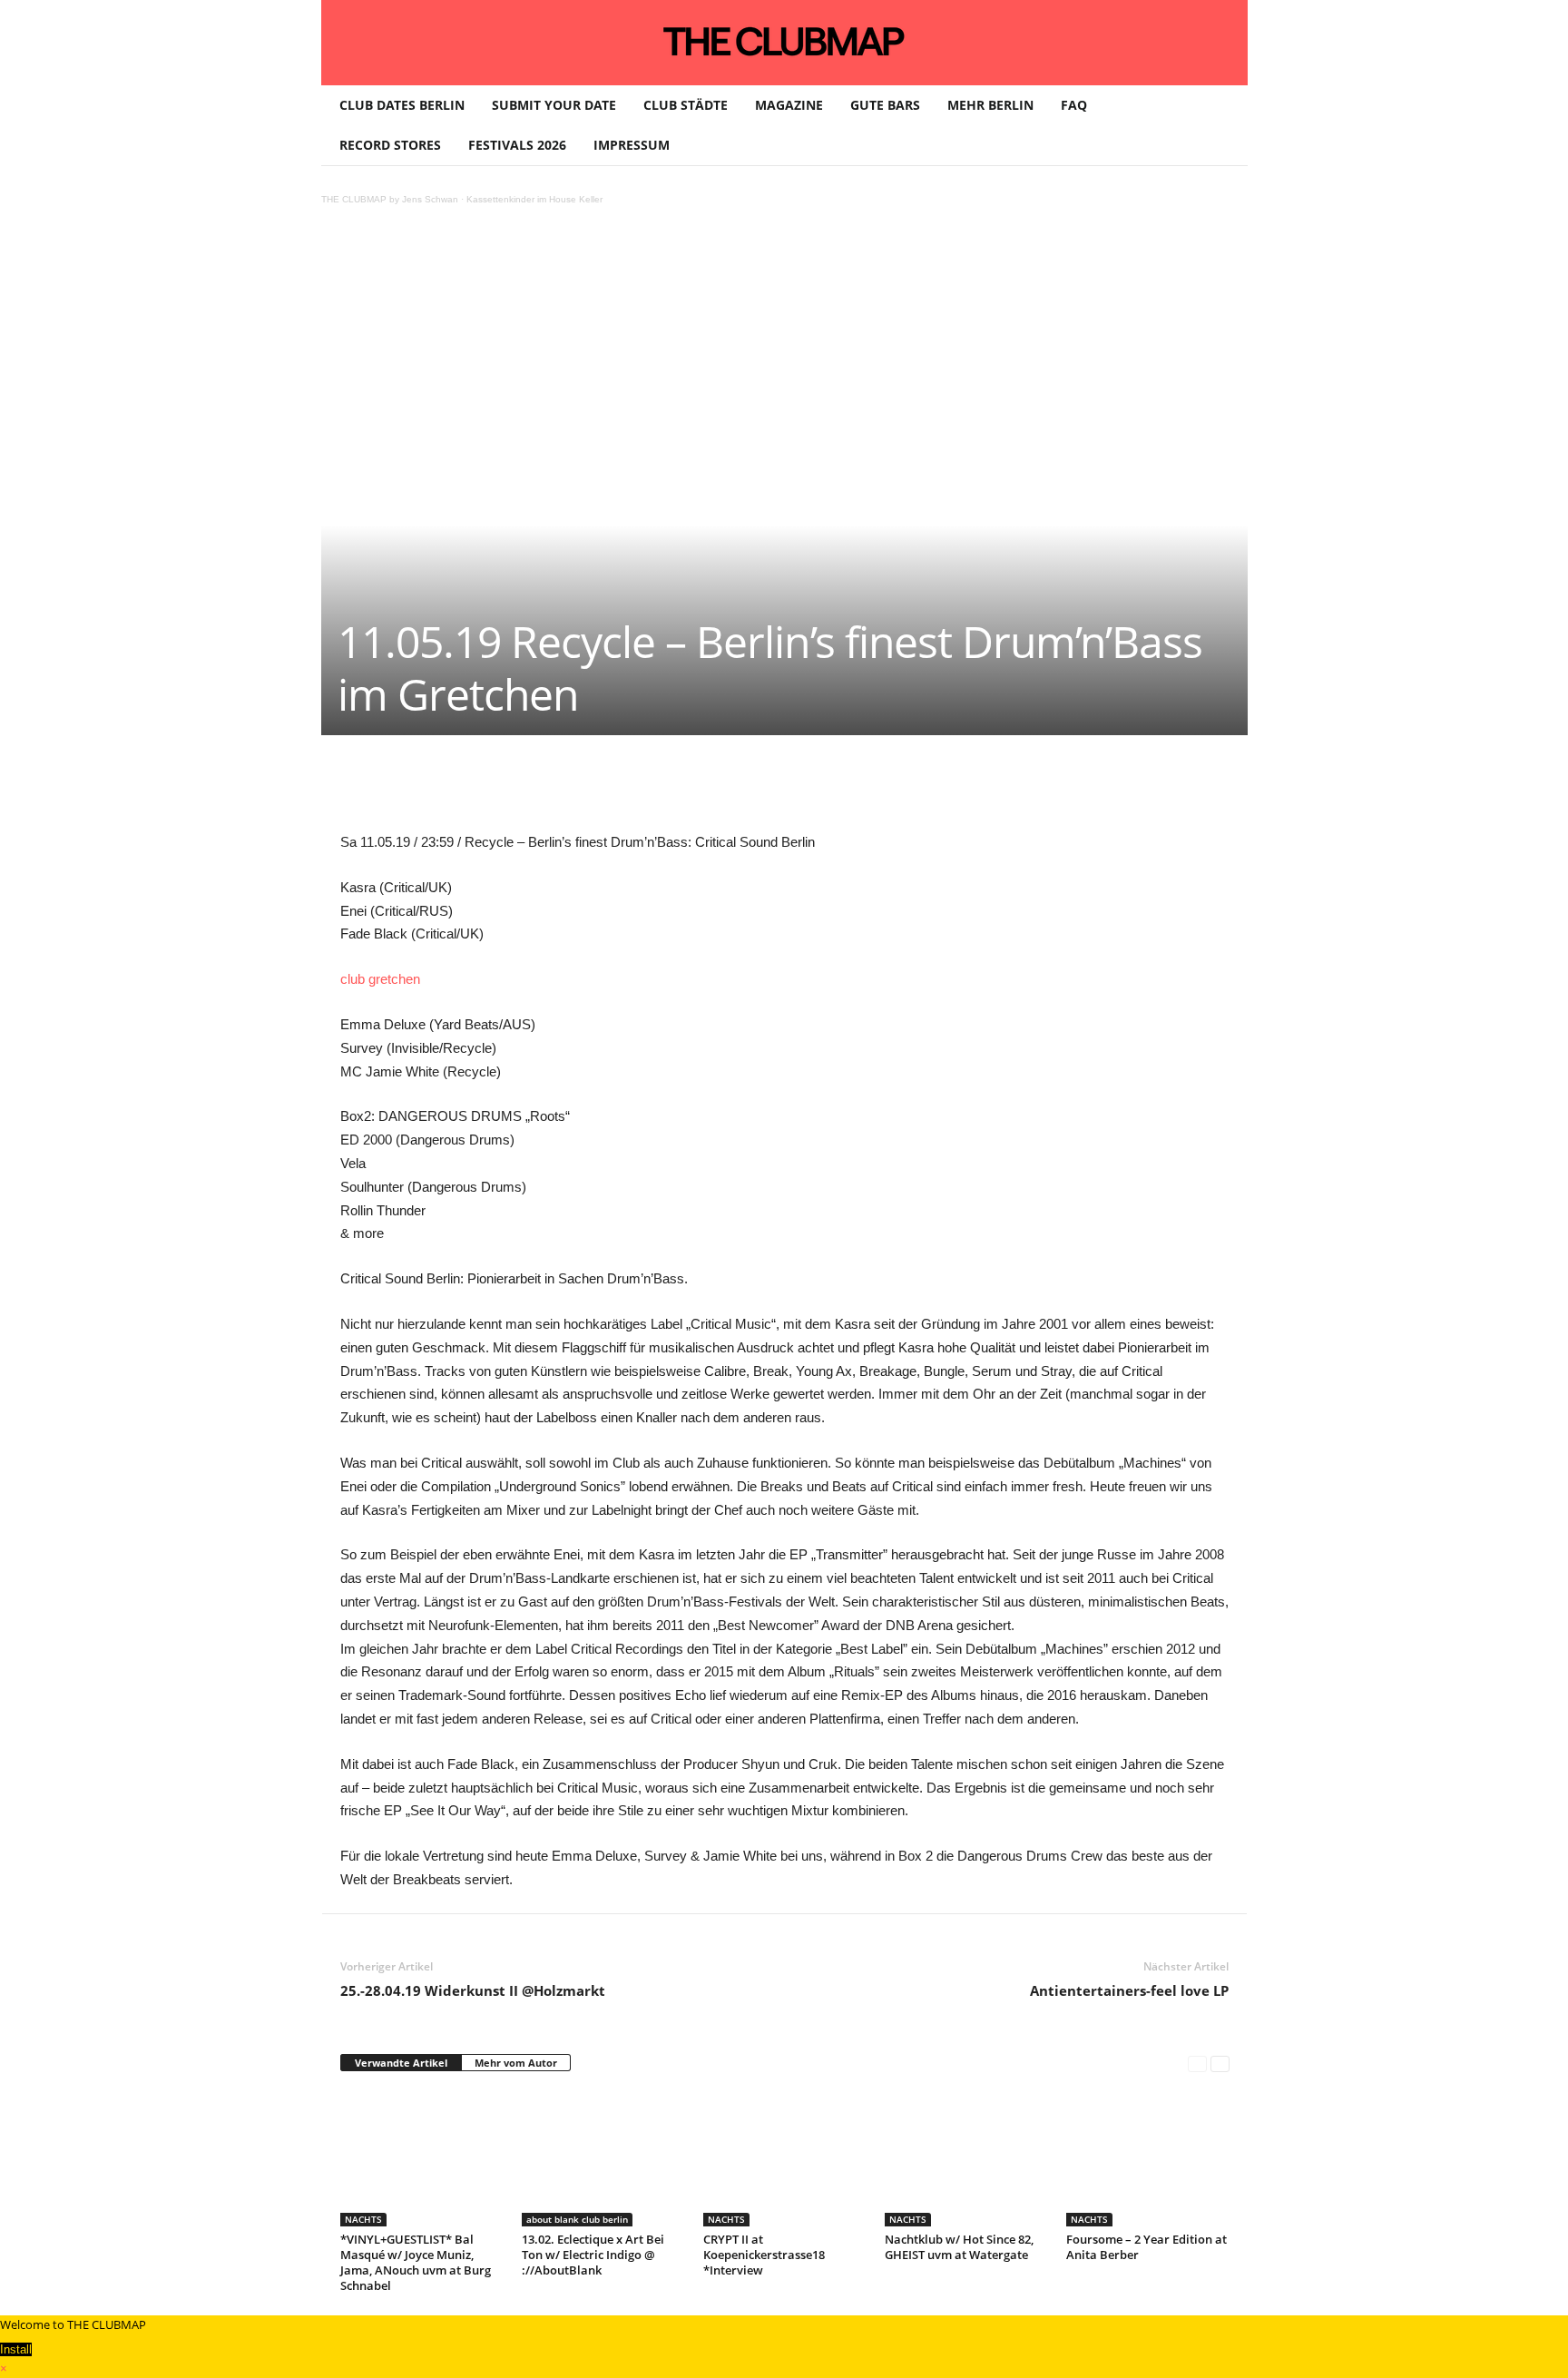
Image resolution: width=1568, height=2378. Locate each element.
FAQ (1074, 105)
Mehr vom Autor (516, 2063)
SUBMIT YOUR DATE (554, 105)
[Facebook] (469, 790)
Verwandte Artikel (401, 2063)
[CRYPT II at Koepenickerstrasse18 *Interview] (785, 2158)
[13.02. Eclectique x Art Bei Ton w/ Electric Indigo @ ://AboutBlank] (603, 2158)
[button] (1220, 125)
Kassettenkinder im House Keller (534, 199)
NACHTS (363, 2219)
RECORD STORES (390, 145)
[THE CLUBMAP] (784, 41)
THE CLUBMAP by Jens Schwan (390, 199)
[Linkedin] (594, 790)
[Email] (678, 790)
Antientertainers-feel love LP (1129, 1990)
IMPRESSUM (632, 145)
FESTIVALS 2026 (517, 145)
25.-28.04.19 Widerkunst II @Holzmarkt (473, 1990)
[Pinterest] (511, 790)
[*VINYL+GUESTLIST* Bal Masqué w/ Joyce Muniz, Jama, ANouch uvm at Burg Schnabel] (422, 2158)
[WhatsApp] (553, 790)
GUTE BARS (885, 105)
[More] (804, 790)
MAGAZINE (789, 105)
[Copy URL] (761, 790)
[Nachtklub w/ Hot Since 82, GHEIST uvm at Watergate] (966, 2158)
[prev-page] (1197, 2064)
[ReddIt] (636, 790)
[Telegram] (720, 790)
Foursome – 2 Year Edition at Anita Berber (1147, 2247)
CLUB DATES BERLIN (402, 105)
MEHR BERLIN (990, 105)
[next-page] (1220, 2064)
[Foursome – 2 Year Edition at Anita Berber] (1148, 2158)
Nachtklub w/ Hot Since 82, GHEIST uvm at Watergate (959, 2247)
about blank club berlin (577, 2219)
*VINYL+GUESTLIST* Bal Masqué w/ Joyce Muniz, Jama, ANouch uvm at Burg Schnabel (416, 2262)
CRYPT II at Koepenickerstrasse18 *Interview (764, 2255)
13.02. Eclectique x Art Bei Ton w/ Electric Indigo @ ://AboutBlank (593, 2255)
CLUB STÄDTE (686, 105)
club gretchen (380, 979)
